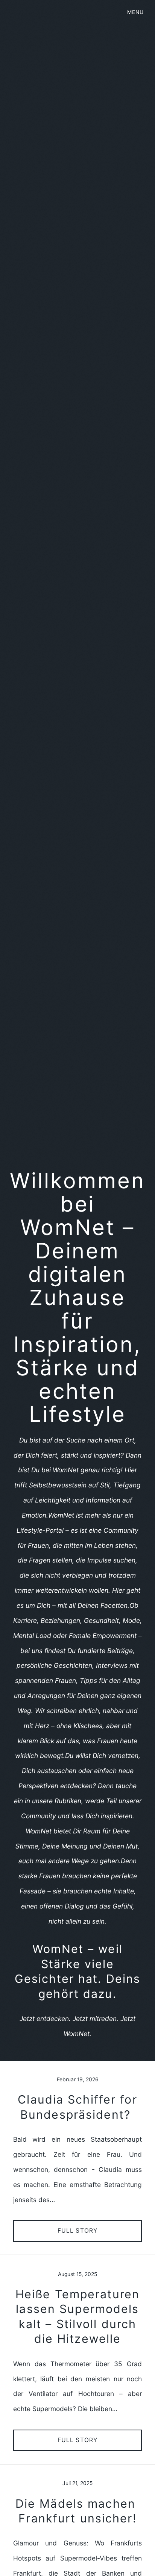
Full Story (78, 2231)
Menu (135, 12)
